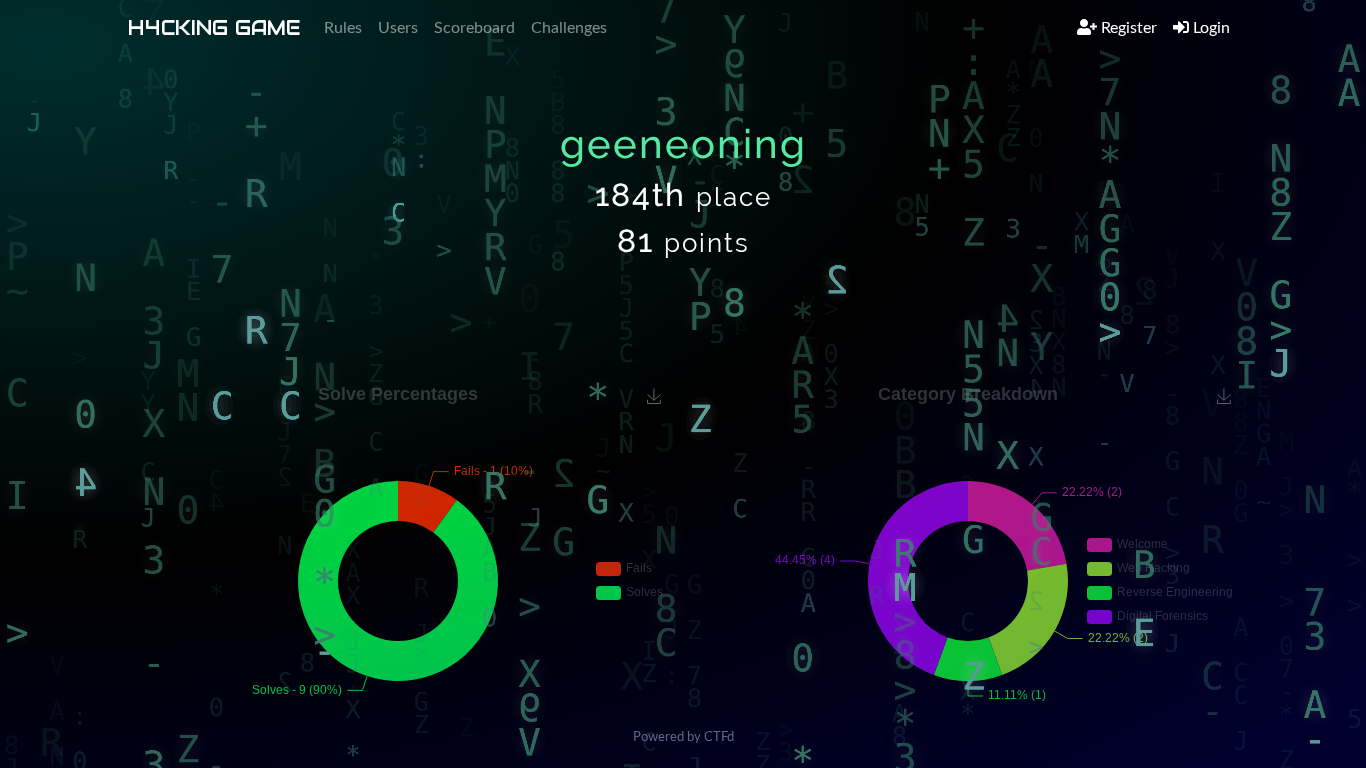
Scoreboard (474, 28)
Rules (343, 28)
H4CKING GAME (214, 28)
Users (398, 28)
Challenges (569, 28)
